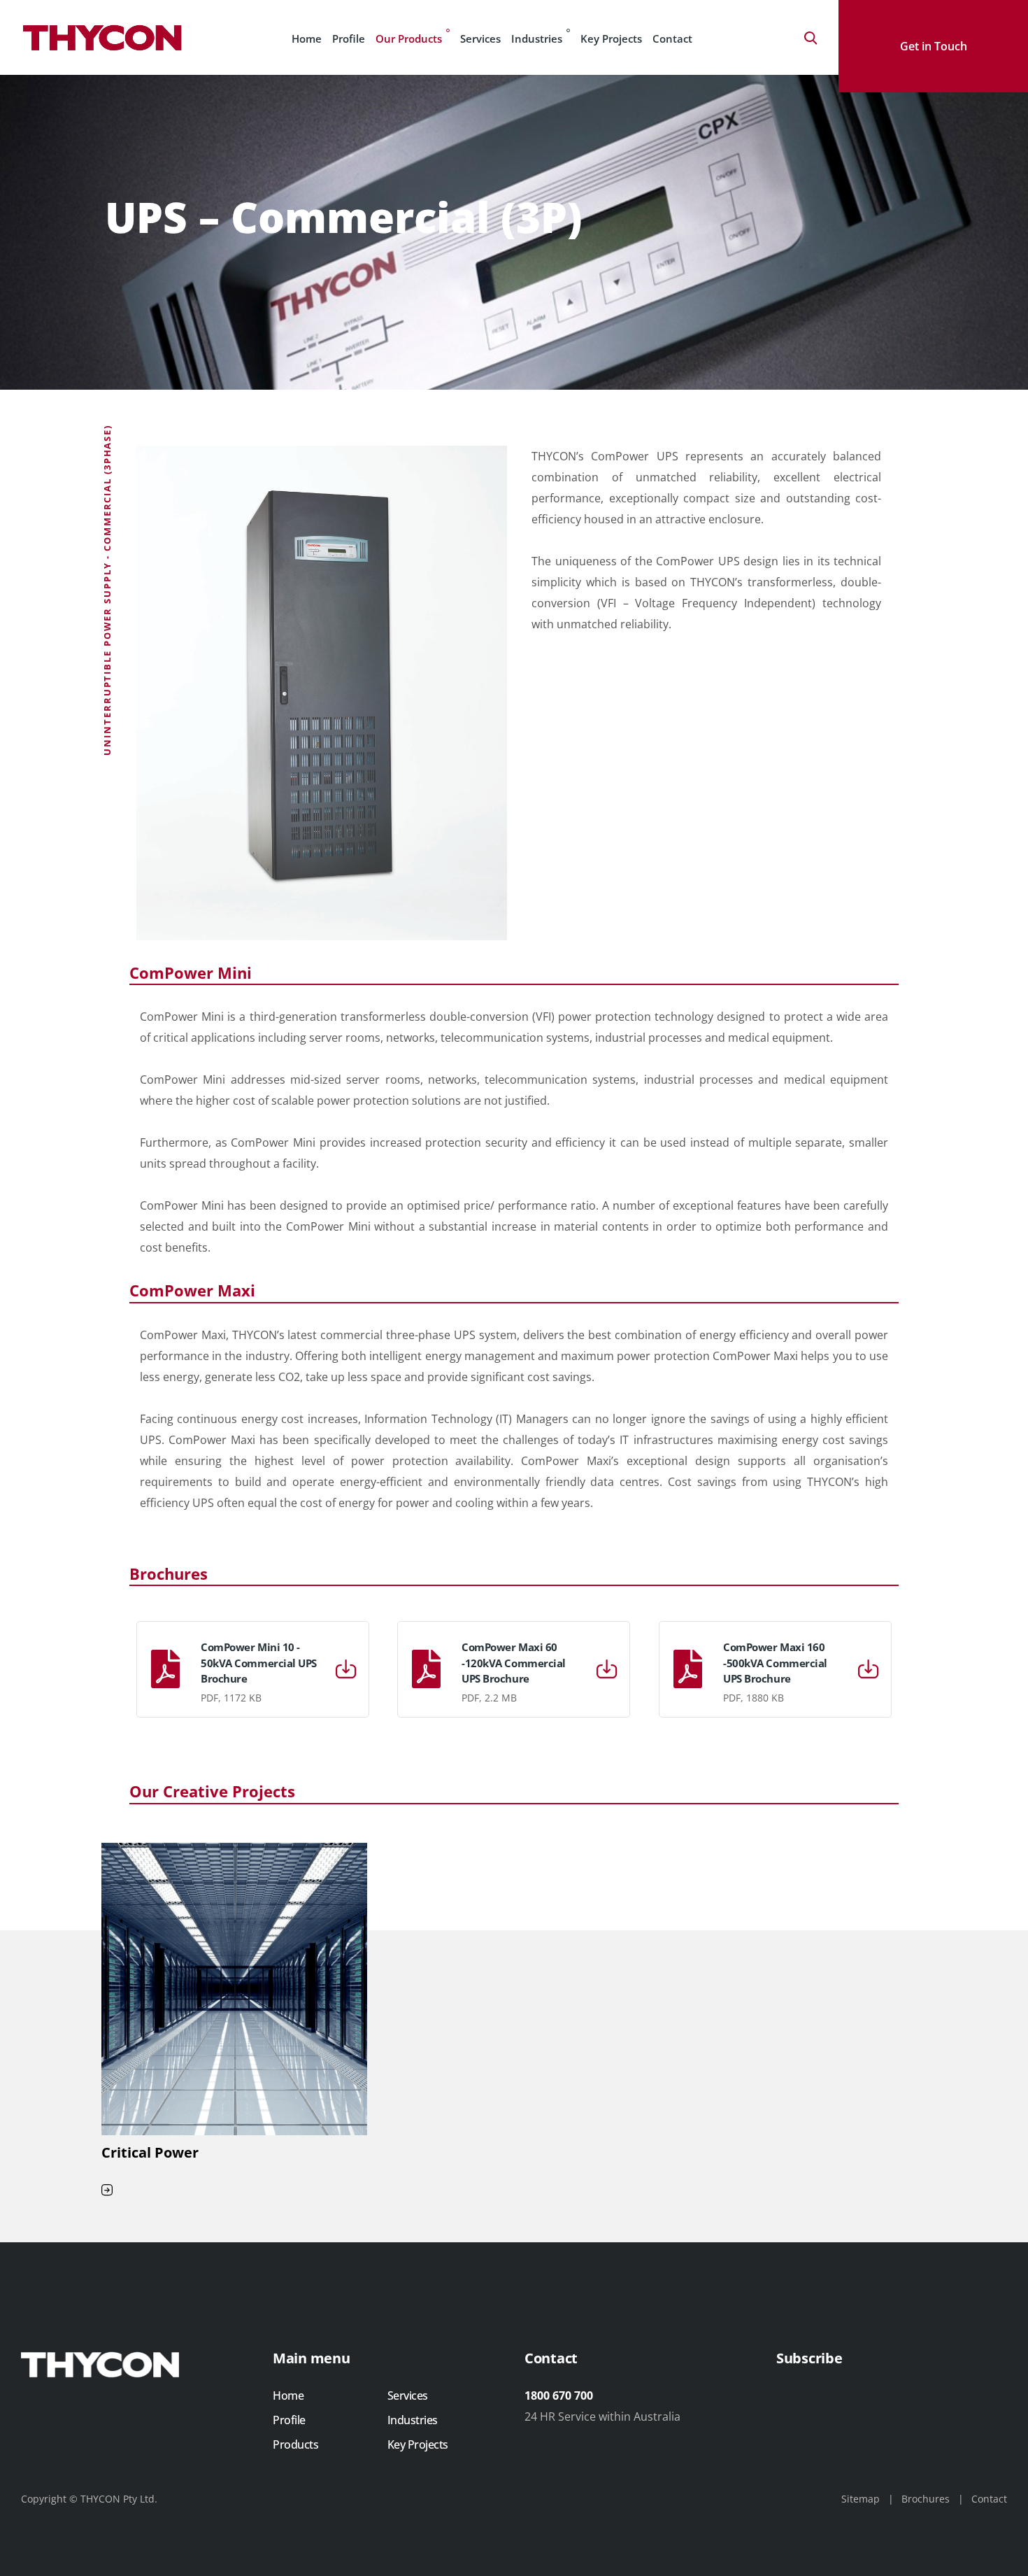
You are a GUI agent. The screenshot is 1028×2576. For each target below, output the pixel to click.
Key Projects (611, 38)
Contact (672, 38)
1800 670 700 (559, 2395)
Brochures (926, 2499)
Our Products (409, 38)
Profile (349, 38)
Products (295, 2444)
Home (307, 38)
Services (480, 38)
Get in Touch (934, 46)
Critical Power (150, 2152)
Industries (537, 38)
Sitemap (861, 2499)
